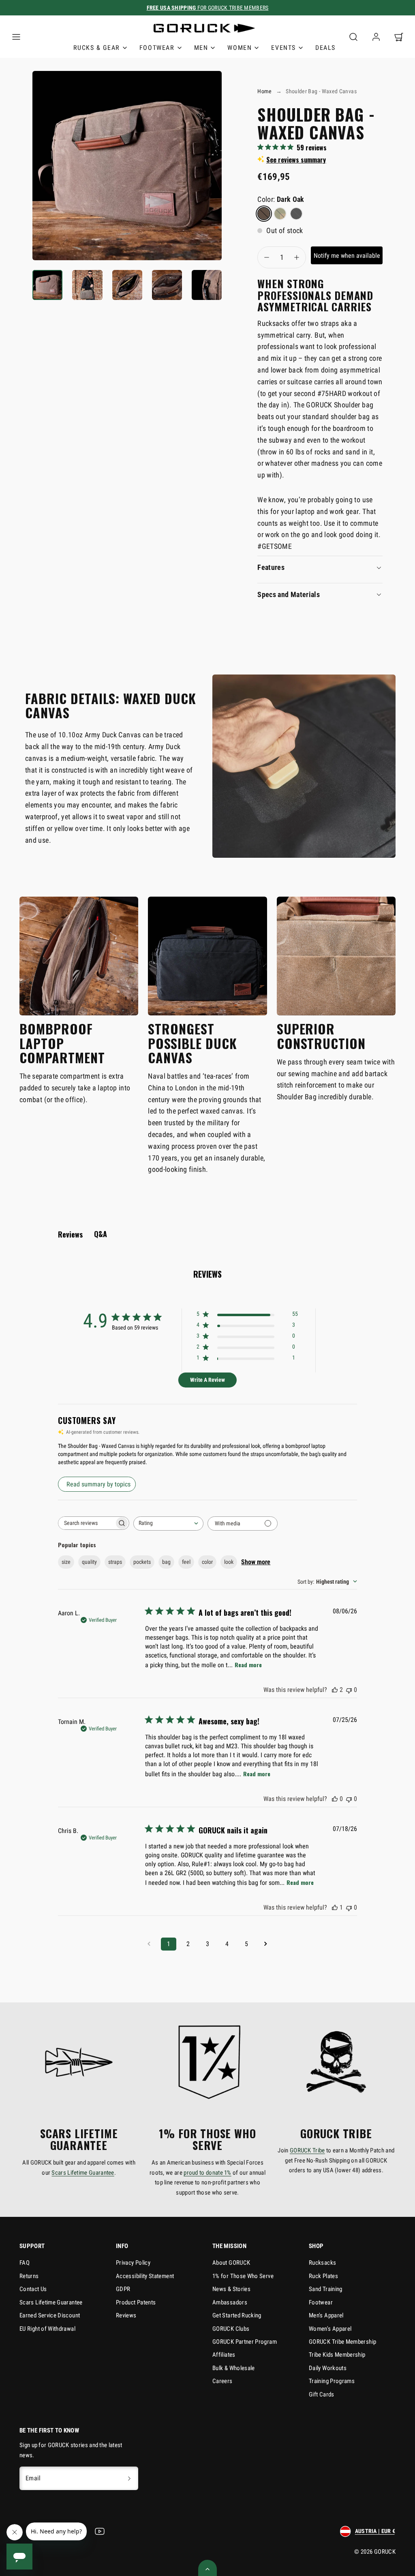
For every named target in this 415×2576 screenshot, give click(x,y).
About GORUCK (231, 2263)
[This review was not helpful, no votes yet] (349, 1690)
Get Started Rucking (237, 2315)
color (207, 1562)
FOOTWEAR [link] (157, 48)
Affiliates (224, 2355)
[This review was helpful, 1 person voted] (335, 1907)
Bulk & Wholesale (234, 2368)
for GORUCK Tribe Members (208, 8)
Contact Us (33, 2289)
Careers (222, 2381)
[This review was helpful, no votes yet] (335, 1799)
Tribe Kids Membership (337, 2355)
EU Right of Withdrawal (47, 2329)
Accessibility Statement (145, 2276)
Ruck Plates (323, 2276)
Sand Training (326, 2289)
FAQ (25, 2263)
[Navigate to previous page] (149, 1944)
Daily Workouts (328, 2368)
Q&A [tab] (101, 1234)
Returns (29, 2276)
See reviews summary (296, 160)
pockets (142, 1562)
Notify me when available (347, 256)
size (66, 1562)
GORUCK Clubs (231, 2329)
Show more (256, 1562)
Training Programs (332, 2381)
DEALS (325, 48)
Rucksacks (322, 2263)
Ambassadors (230, 2302)
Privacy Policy (133, 2263)
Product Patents (136, 2302)
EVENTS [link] (283, 48)
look (229, 1562)
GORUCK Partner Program (245, 2342)
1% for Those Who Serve (243, 2276)
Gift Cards (322, 2394)
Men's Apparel (326, 2315)
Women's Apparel (330, 2329)
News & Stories (231, 2289)
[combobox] (168, 1524)
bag (166, 1562)
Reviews (126, 2315)
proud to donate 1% (207, 2173)
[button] (16, 37)
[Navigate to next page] (266, 1944)
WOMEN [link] (240, 48)
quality (89, 1562)
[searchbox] (86, 1523)
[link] (376, 37)
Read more (248, 1665)
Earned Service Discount (50, 2315)
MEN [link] (201, 48)
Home (264, 91)
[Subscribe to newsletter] (129, 2478)
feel (186, 1562)
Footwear (321, 2302)
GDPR (123, 2289)
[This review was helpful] (335, 1690)
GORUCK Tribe (307, 2150)
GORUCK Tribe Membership (342, 2342)
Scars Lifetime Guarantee (83, 2173)
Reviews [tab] (70, 1234)
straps (115, 1562)
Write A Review (207, 1380)
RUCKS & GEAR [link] (97, 48)
